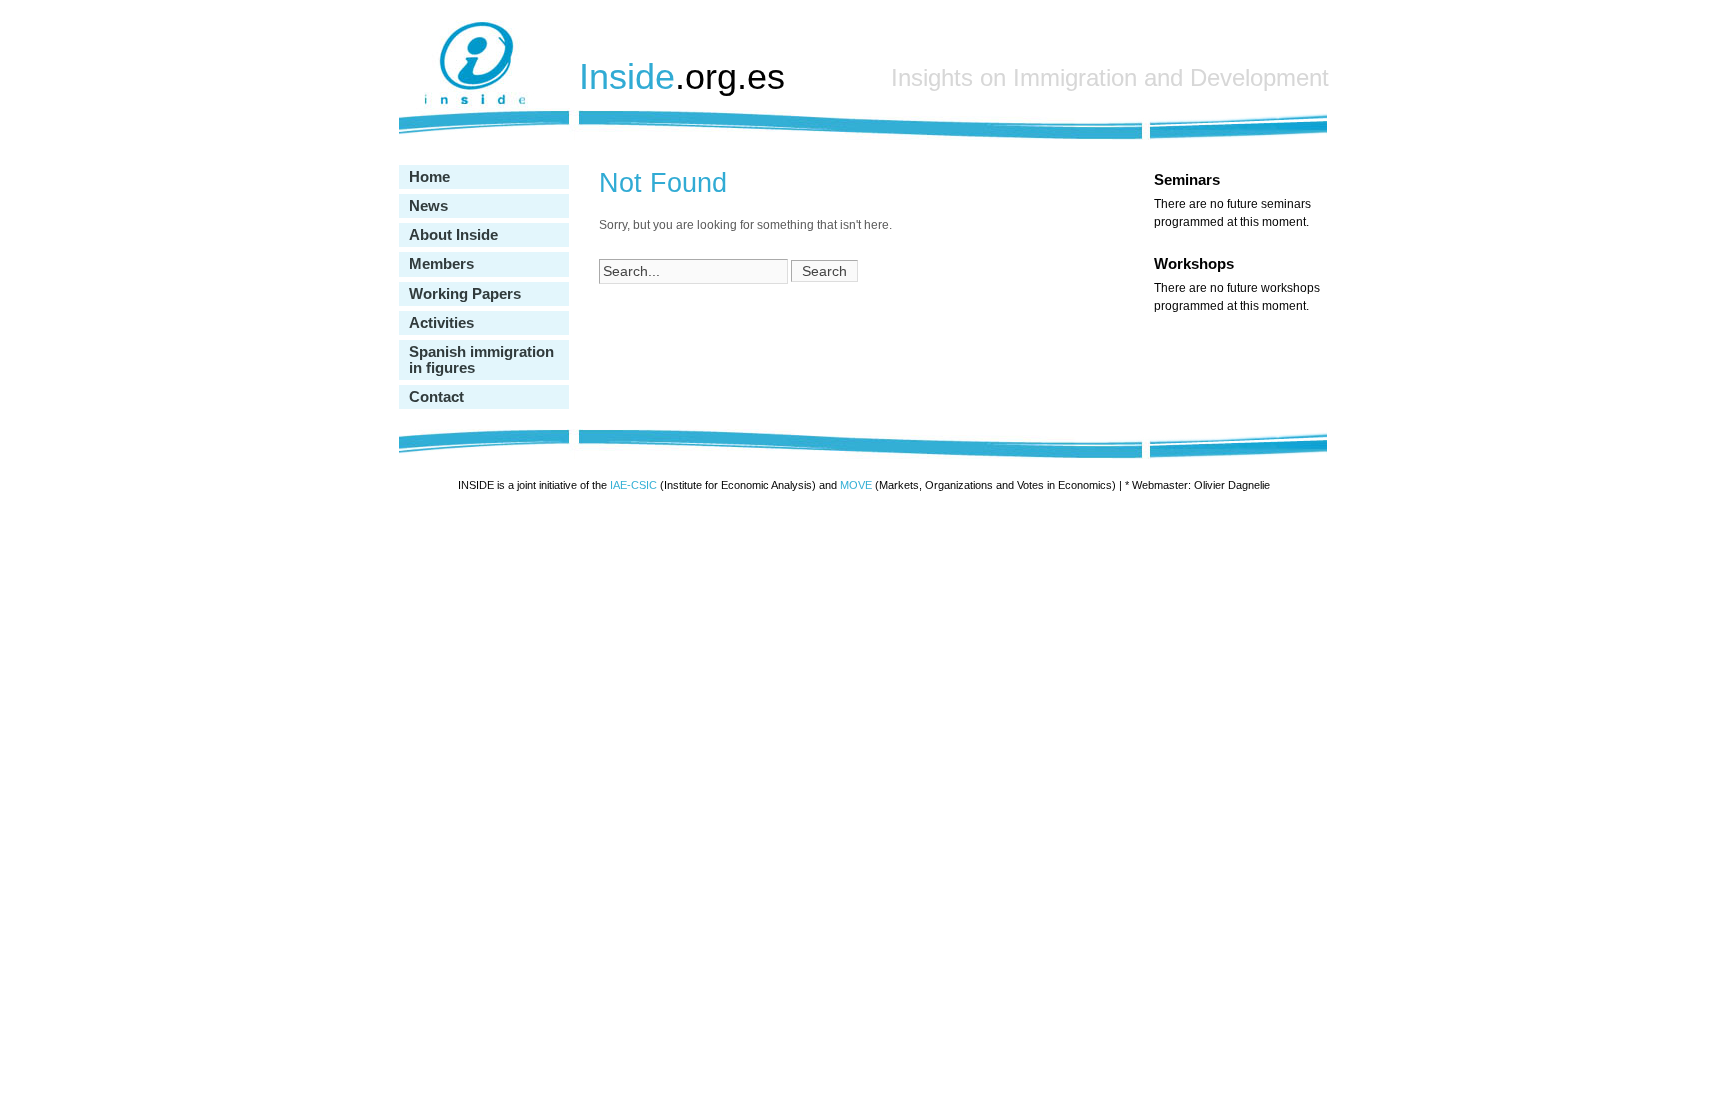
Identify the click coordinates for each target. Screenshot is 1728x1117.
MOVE (856, 485)
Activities (441, 323)
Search (824, 271)
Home (429, 177)
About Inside (453, 235)
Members (441, 264)
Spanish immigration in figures (481, 360)
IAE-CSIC (633, 485)
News (428, 206)
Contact (436, 397)
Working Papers (465, 294)
